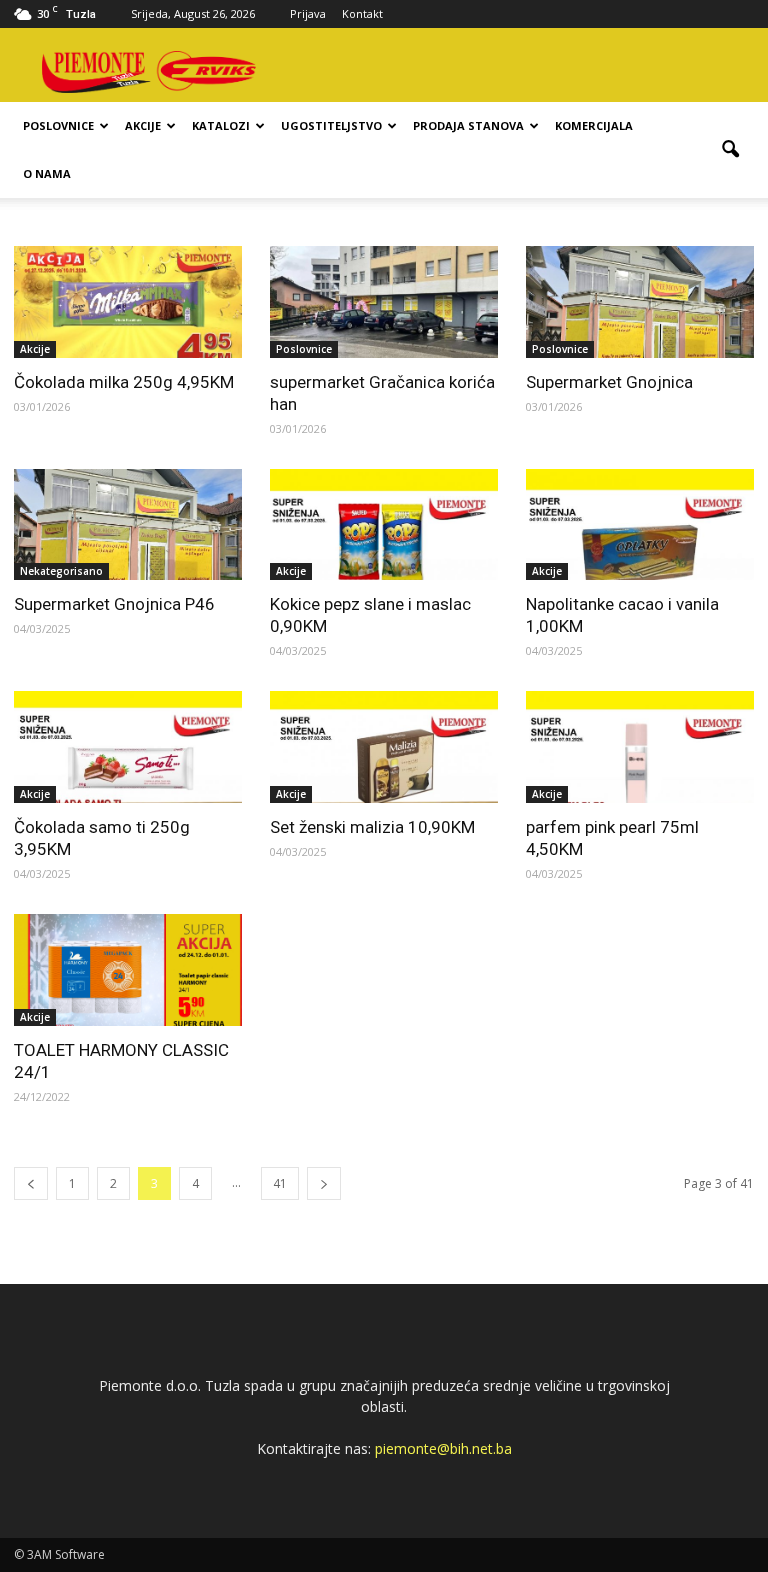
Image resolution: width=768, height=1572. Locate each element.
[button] (730, 150)
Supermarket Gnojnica (609, 382)
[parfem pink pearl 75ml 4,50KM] (640, 747)
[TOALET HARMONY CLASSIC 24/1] (128, 970)
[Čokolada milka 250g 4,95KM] (128, 302)
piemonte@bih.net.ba (443, 1448)
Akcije (143, 125)
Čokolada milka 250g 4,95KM (124, 382)
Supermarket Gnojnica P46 (114, 604)
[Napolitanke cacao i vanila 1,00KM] (640, 525)
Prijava (308, 13)
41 (280, 1183)
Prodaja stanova (468, 125)
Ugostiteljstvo (331, 125)
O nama (47, 173)
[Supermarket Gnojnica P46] (128, 525)
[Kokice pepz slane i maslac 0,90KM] (384, 525)
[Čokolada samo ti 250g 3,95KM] (128, 747)
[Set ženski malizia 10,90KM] (384, 747)
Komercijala (594, 125)
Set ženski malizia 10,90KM (372, 827)
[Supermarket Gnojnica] (640, 302)
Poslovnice (58, 125)
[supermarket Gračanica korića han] (384, 302)
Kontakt (362, 13)
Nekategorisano (61, 571)
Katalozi (221, 125)
